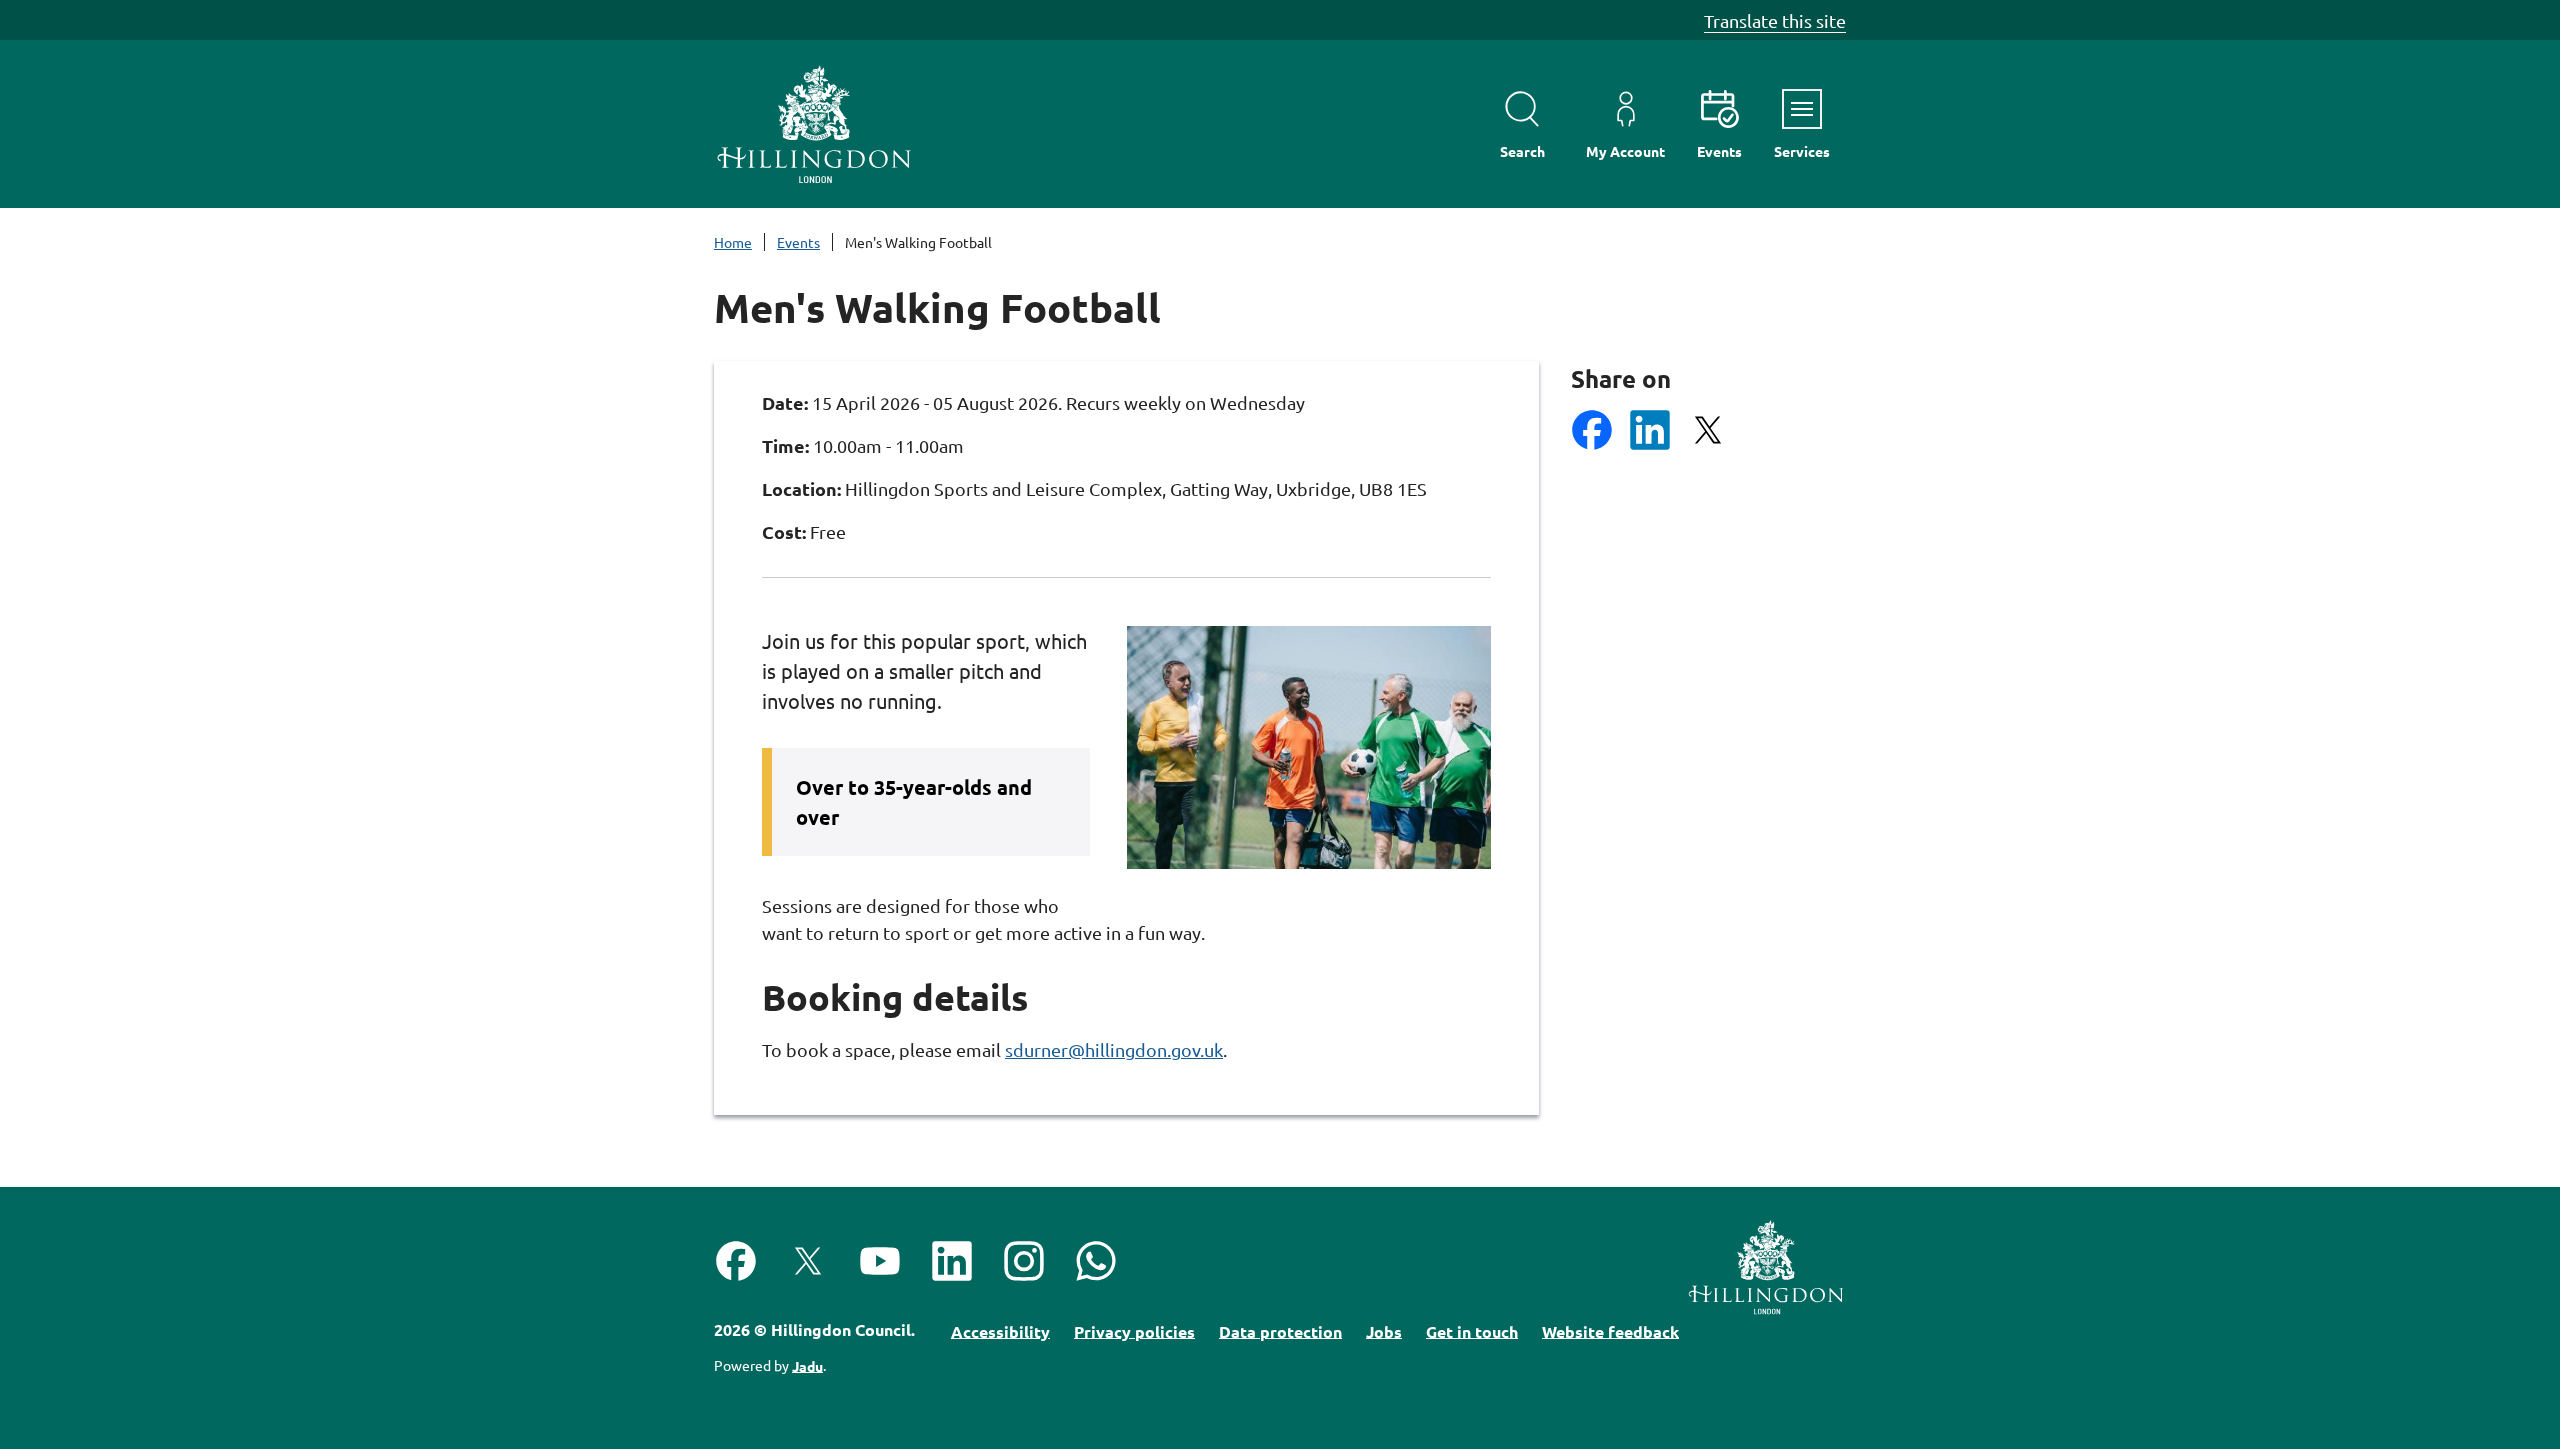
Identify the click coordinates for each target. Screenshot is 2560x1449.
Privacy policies (1134, 1330)
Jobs (1384, 1330)
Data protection (1280, 1330)
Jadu (807, 1365)
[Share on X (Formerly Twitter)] (1708, 430)
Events (798, 242)
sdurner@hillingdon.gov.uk (1114, 1049)
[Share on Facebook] (1592, 430)
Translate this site (1775, 20)
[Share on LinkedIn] (1650, 430)
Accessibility (1000, 1330)
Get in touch (1472, 1330)
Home (733, 242)
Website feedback (1610, 1330)
